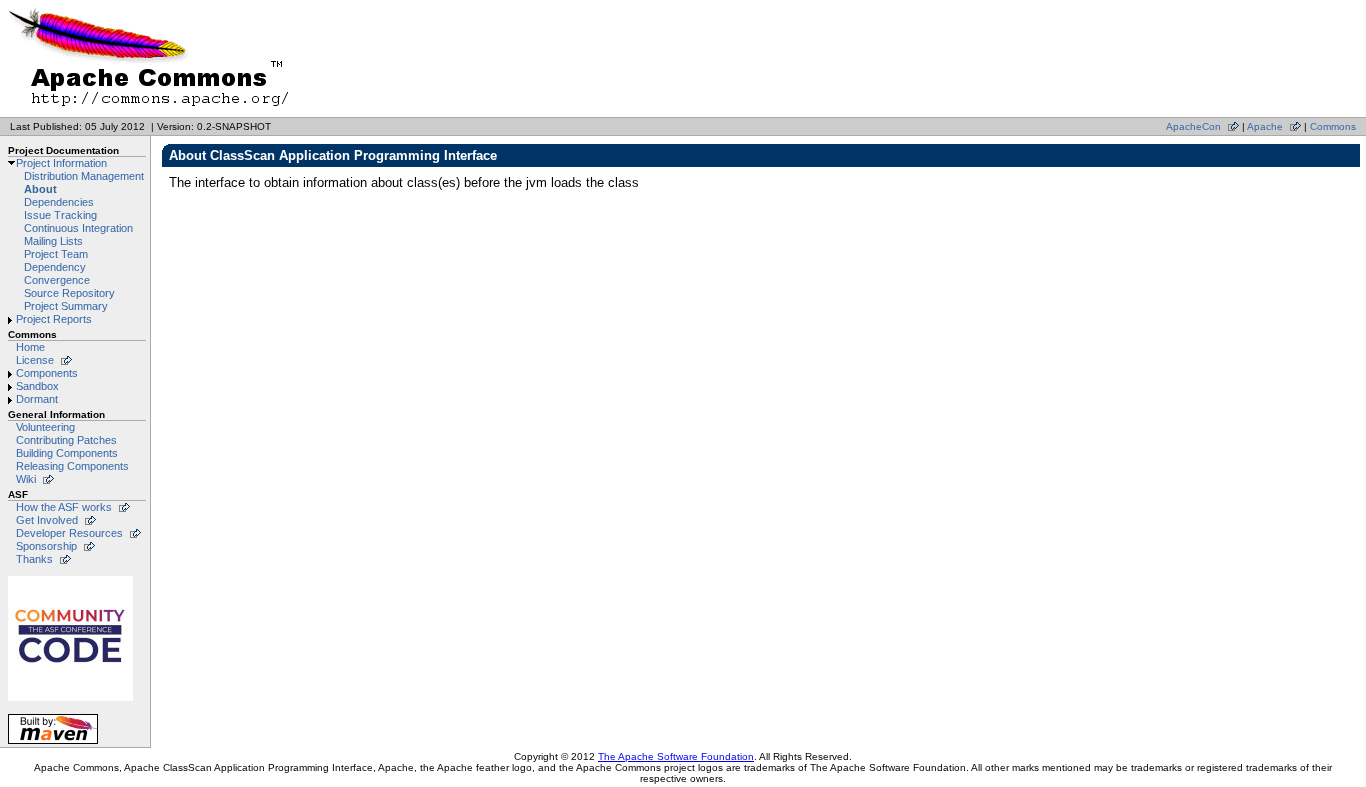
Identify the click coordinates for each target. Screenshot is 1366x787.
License (35, 360)
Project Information (61, 163)
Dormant (37, 399)
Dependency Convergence (57, 273)
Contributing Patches (66, 440)
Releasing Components (72, 466)
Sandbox (37, 386)
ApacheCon (1193, 126)
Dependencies (59, 202)
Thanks (34, 559)
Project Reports (54, 319)
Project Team (56, 254)
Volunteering (45, 427)
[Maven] (53, 743)
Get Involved (47, 520)
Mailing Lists (53, 241)
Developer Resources (69, 533)
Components (47, 373)
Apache (1265, 126)
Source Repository (69, 293)
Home (30, 347)
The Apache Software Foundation (676, 756)
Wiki (26, 479)
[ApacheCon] (70, 700)
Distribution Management (84, 176)
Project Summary (66, 306)
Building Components (67, 453)
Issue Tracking (60, 215)
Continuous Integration (78, 228)
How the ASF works (64, 507)
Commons (1333, 126)
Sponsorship (46, 546)
